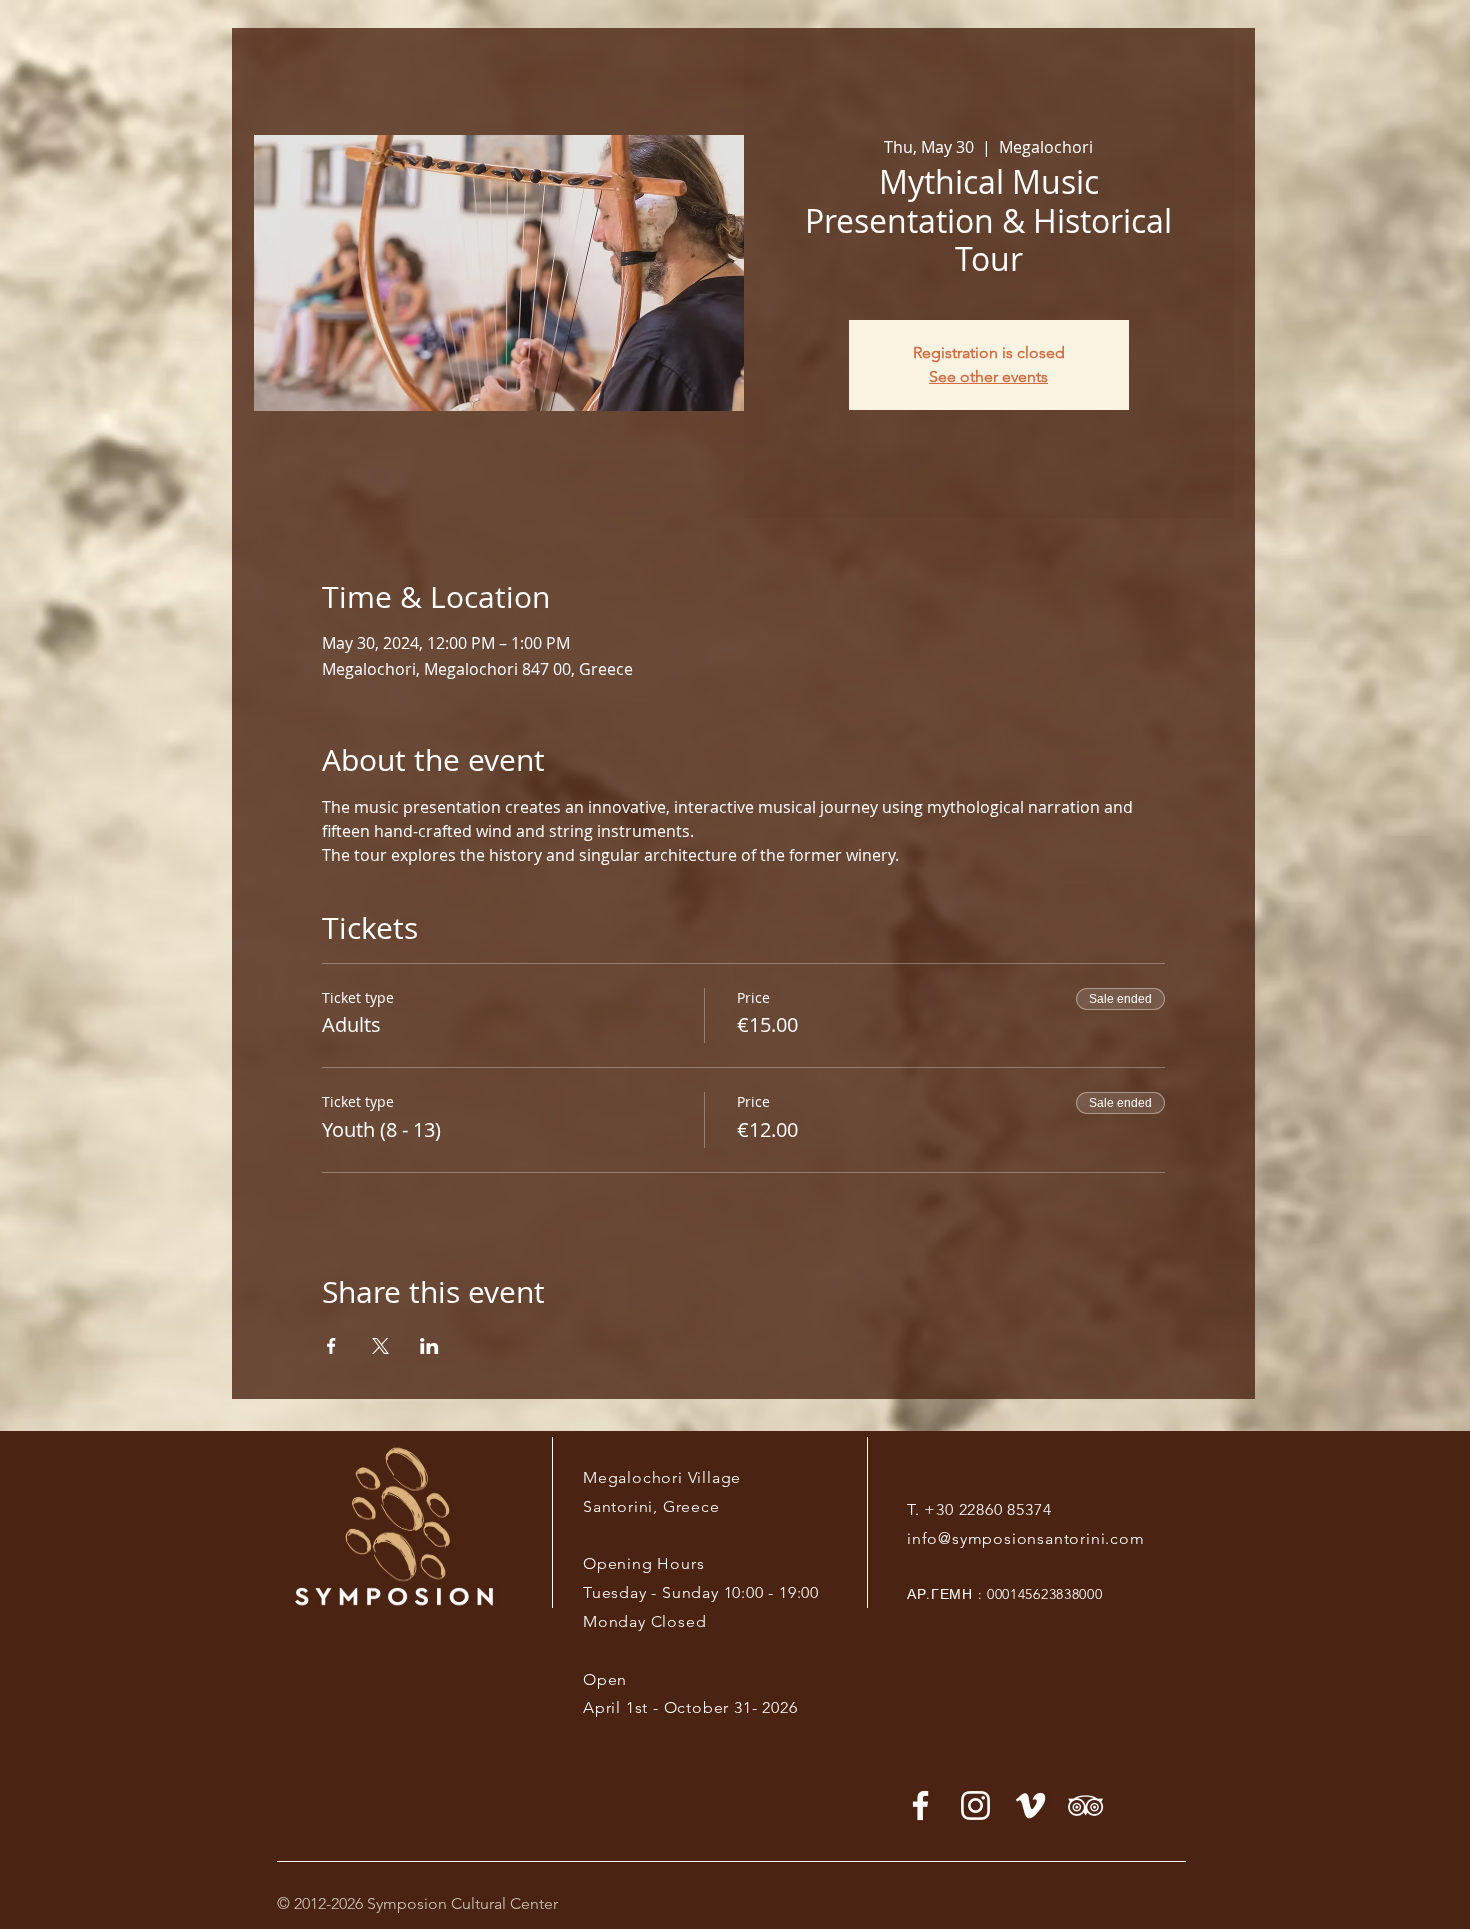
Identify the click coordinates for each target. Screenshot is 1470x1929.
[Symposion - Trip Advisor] (1085, 1805)
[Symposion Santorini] (975, 1805)
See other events (988, 376)
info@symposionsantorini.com (1026, 1538)
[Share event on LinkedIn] (429, 1346)
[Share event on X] (380, 1346)
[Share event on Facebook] (331, 1346)
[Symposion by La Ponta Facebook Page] (920, 1805)
